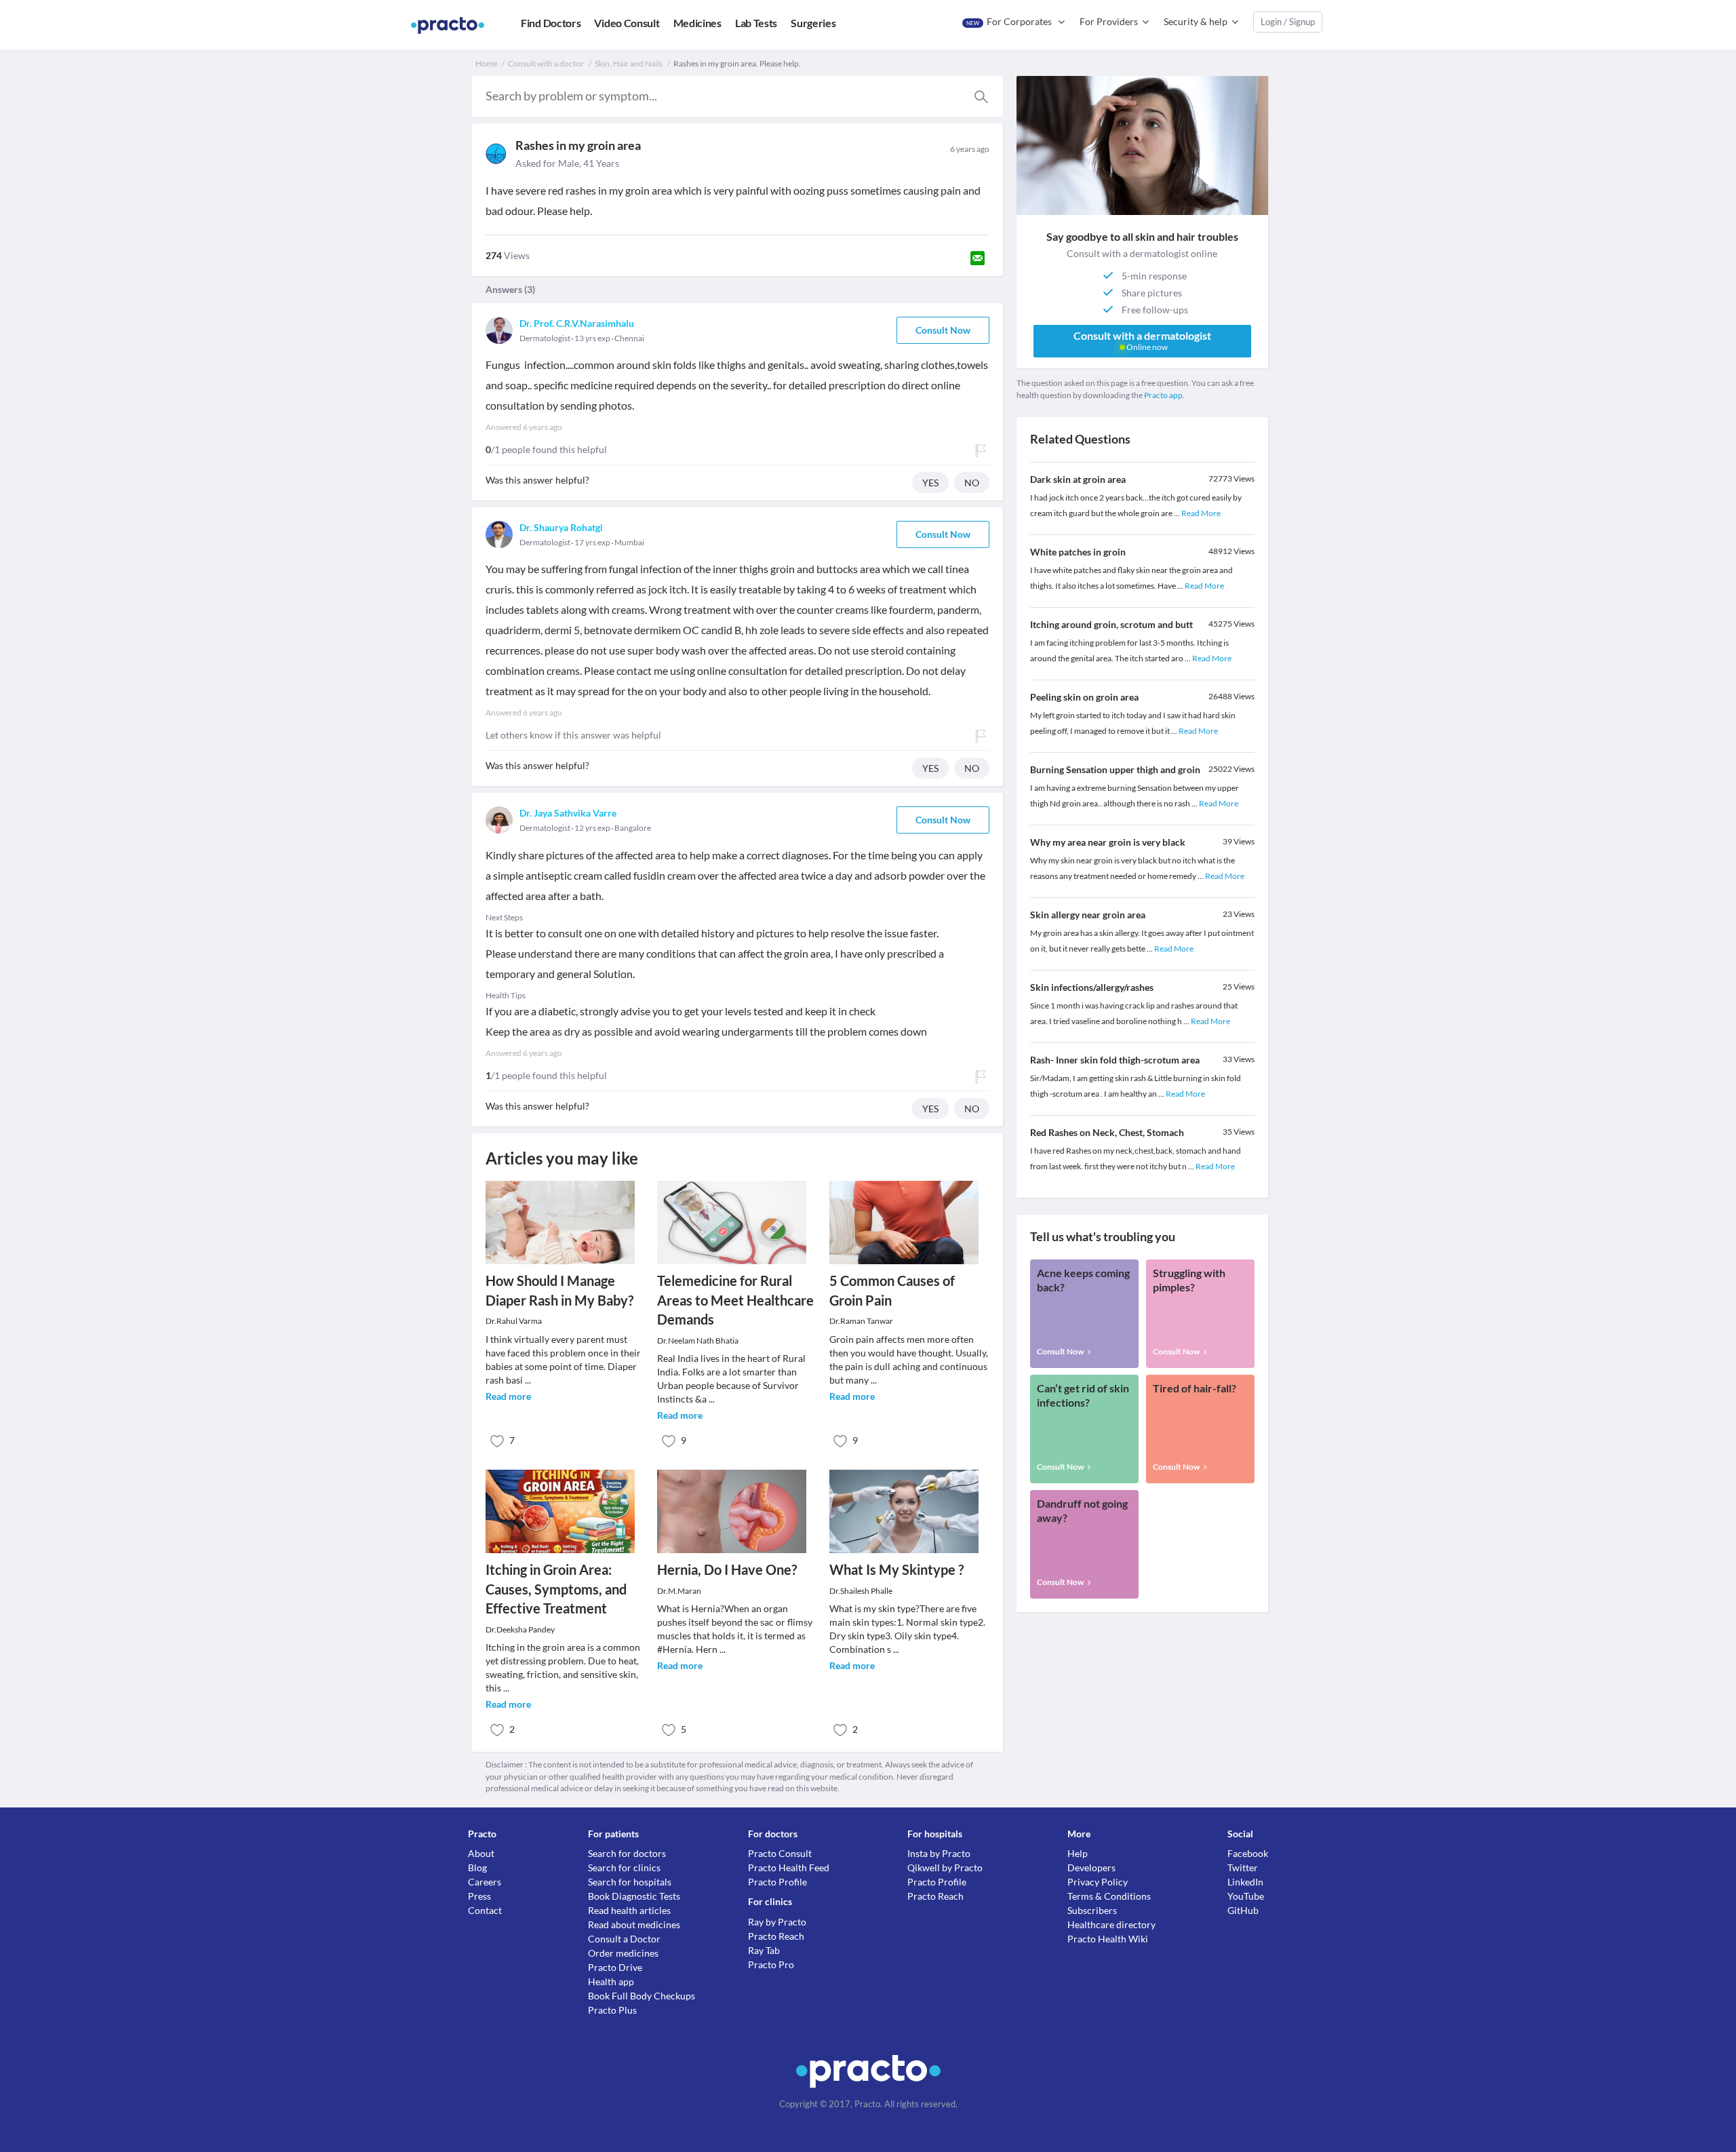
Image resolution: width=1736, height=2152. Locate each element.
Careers (485, 1882)
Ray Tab (764, 1950)
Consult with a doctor (546, 63)
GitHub (1243, 1910)
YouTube (1246, 1896)
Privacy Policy (1098, 1882)
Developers (1091, 1867)
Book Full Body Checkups (642, 1996)
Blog (477, 1867)
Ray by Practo (777, 1922)
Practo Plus (612, 2010)
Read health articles (629, 1910)
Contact (485, 1910)
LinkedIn (1245, 1882)
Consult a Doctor (624, 1939)
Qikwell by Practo (945, 1867)
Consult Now (943, 330)
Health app (611, 1981)
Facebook (1248, 1853)
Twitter (1243, 1867)
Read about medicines (634, 1924)
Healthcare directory (1111, 1924)
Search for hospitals (630, 1882)
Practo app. (1164, 395)
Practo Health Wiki (1108, 1939)
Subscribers (1092, 1910)
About (481, 1853)
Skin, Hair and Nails (629, 63)
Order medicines (623, 1953)
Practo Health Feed (789, 1867)
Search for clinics (624, 1867)
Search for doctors (627, 1853)
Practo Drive (615, 1967)
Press (479, 1896)
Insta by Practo (939, 1853)
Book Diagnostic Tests (634, 1896)
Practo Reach (776, 1936)
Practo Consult (780, 1853)
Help (1078, 1853)
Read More (1201, 513)
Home (486, 63)
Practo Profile (777, 1882)
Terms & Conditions (1109, 1896)
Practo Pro (771, 1964)
